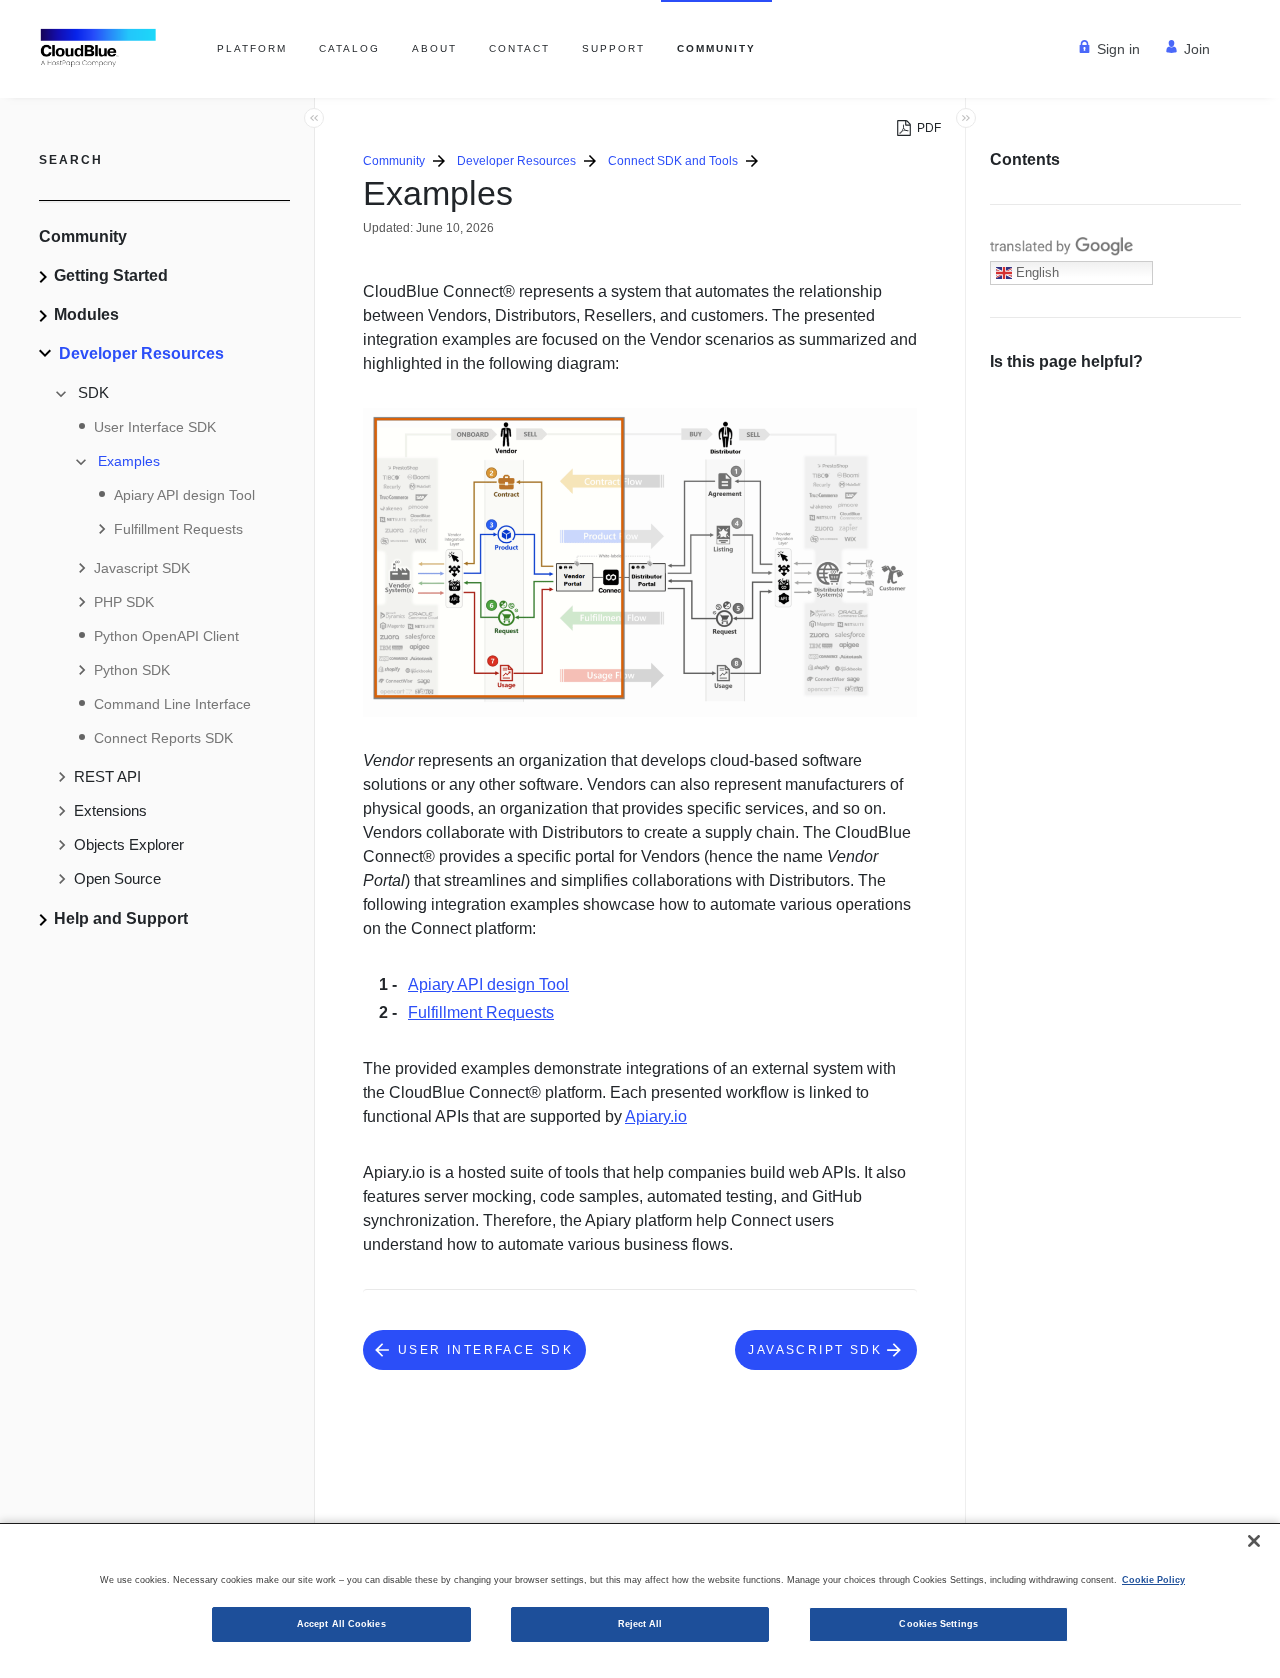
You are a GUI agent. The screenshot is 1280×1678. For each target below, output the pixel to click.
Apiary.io (656, 1116)
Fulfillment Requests (481, 1012)
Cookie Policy (1153, 1580)
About (434, 48)
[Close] (1254, 1541)
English (1035, 272)
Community (716, 48)
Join (1197, 49)
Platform (252, 48)
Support (613, 48)
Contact (519, 48)
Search (71, 160)
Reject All (640, 1624)
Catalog (349, 48)
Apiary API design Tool (488, 984)
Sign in (1118, 49)
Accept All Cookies (341, 1624)
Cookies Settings (938, 1624)
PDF (929, 128)
